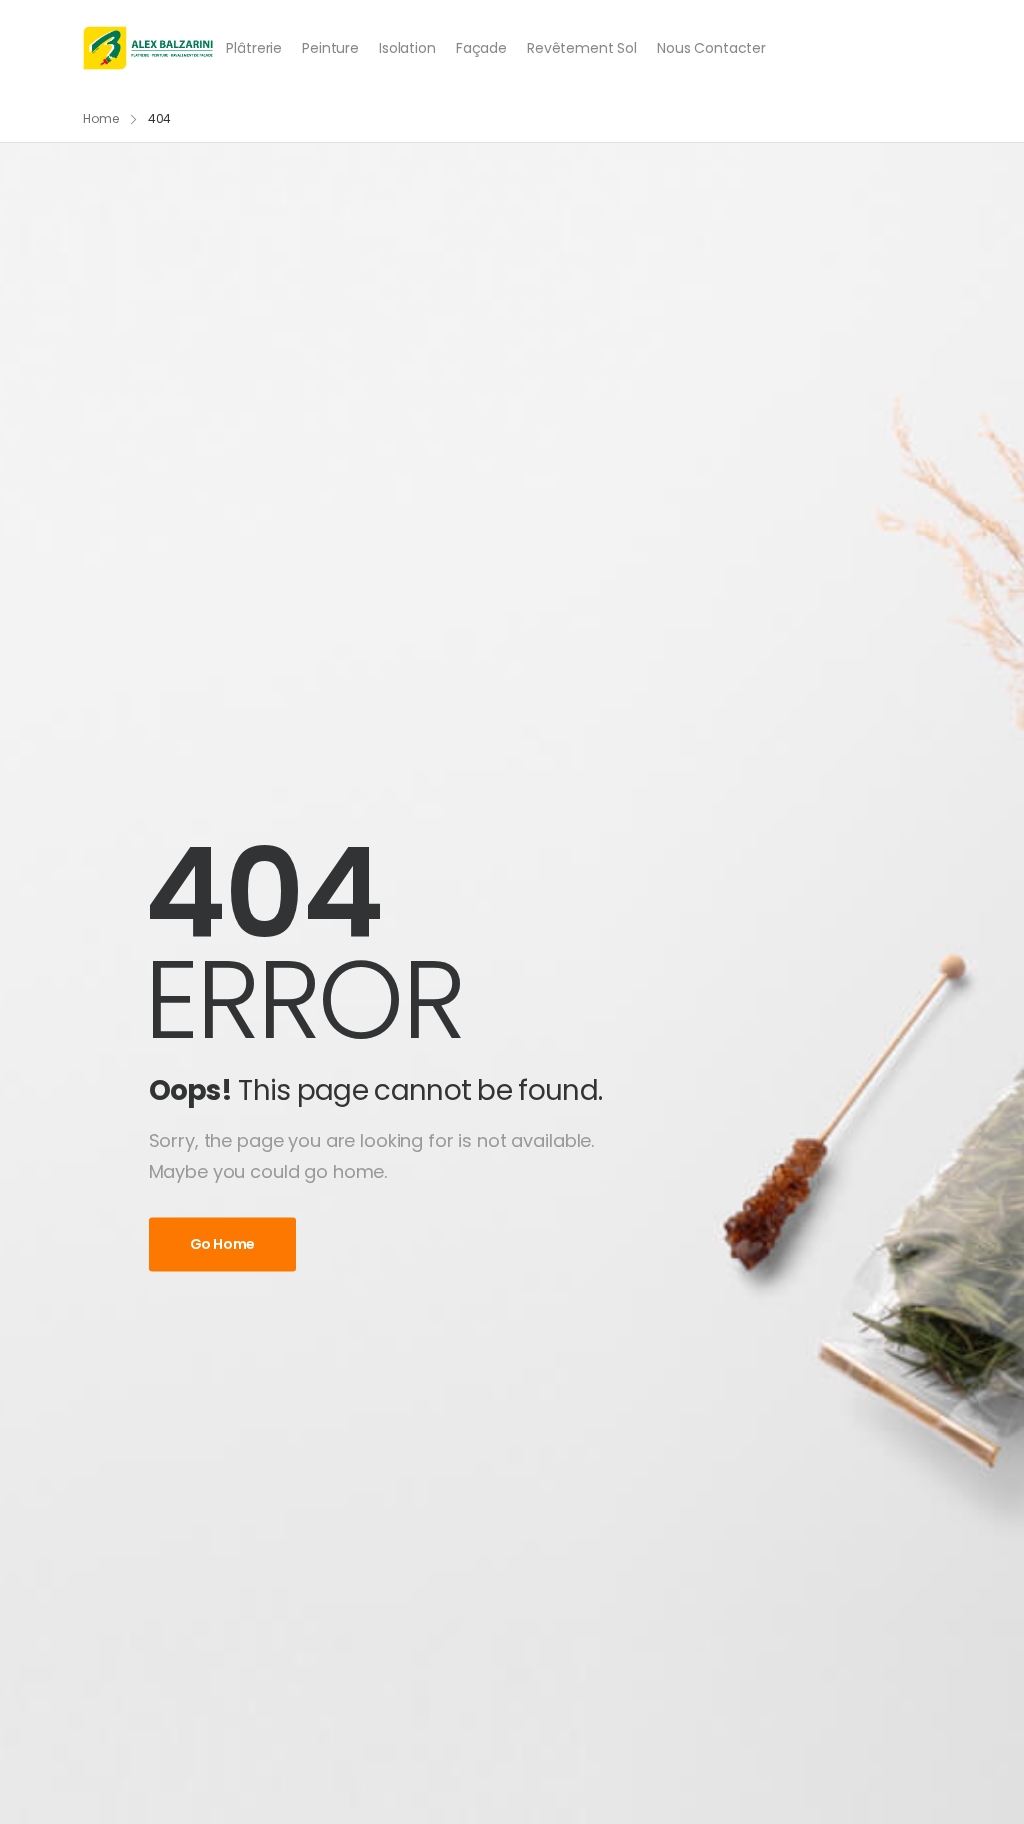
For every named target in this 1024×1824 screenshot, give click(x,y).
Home (101, 118)
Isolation (407, 48)
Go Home (223, 1245)
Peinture (330, 48)
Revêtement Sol (582, 48)
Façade (481, 48)
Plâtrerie (254, 48)
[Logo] (148, 48)
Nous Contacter (711, 48)
